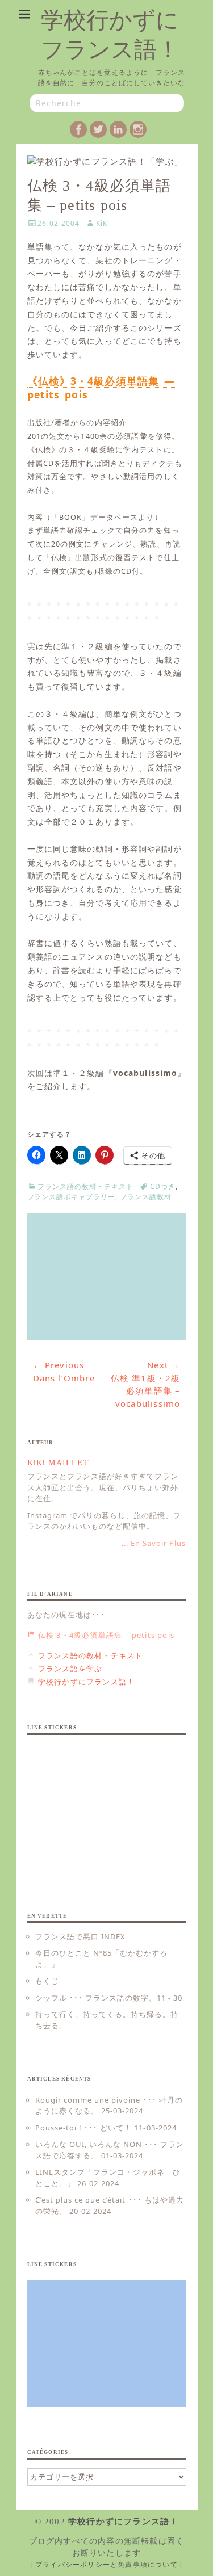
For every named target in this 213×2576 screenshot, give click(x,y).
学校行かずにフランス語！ (123, 2522)
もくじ (47, 1981)
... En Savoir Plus (154, 1543)
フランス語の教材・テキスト (85, 1186)
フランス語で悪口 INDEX (81, 1936)
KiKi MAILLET (58, 1463)
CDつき (163, 1186)
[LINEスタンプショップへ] (107, 1277)
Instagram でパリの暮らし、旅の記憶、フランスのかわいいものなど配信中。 (105, 1521)
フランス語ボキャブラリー (72, 1197)
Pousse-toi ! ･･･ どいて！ (84, 2128)
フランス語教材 (146, 1197)
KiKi (103, 223)
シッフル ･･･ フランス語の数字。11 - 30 (109, 1998)
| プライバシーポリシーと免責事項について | (107, 2565)
